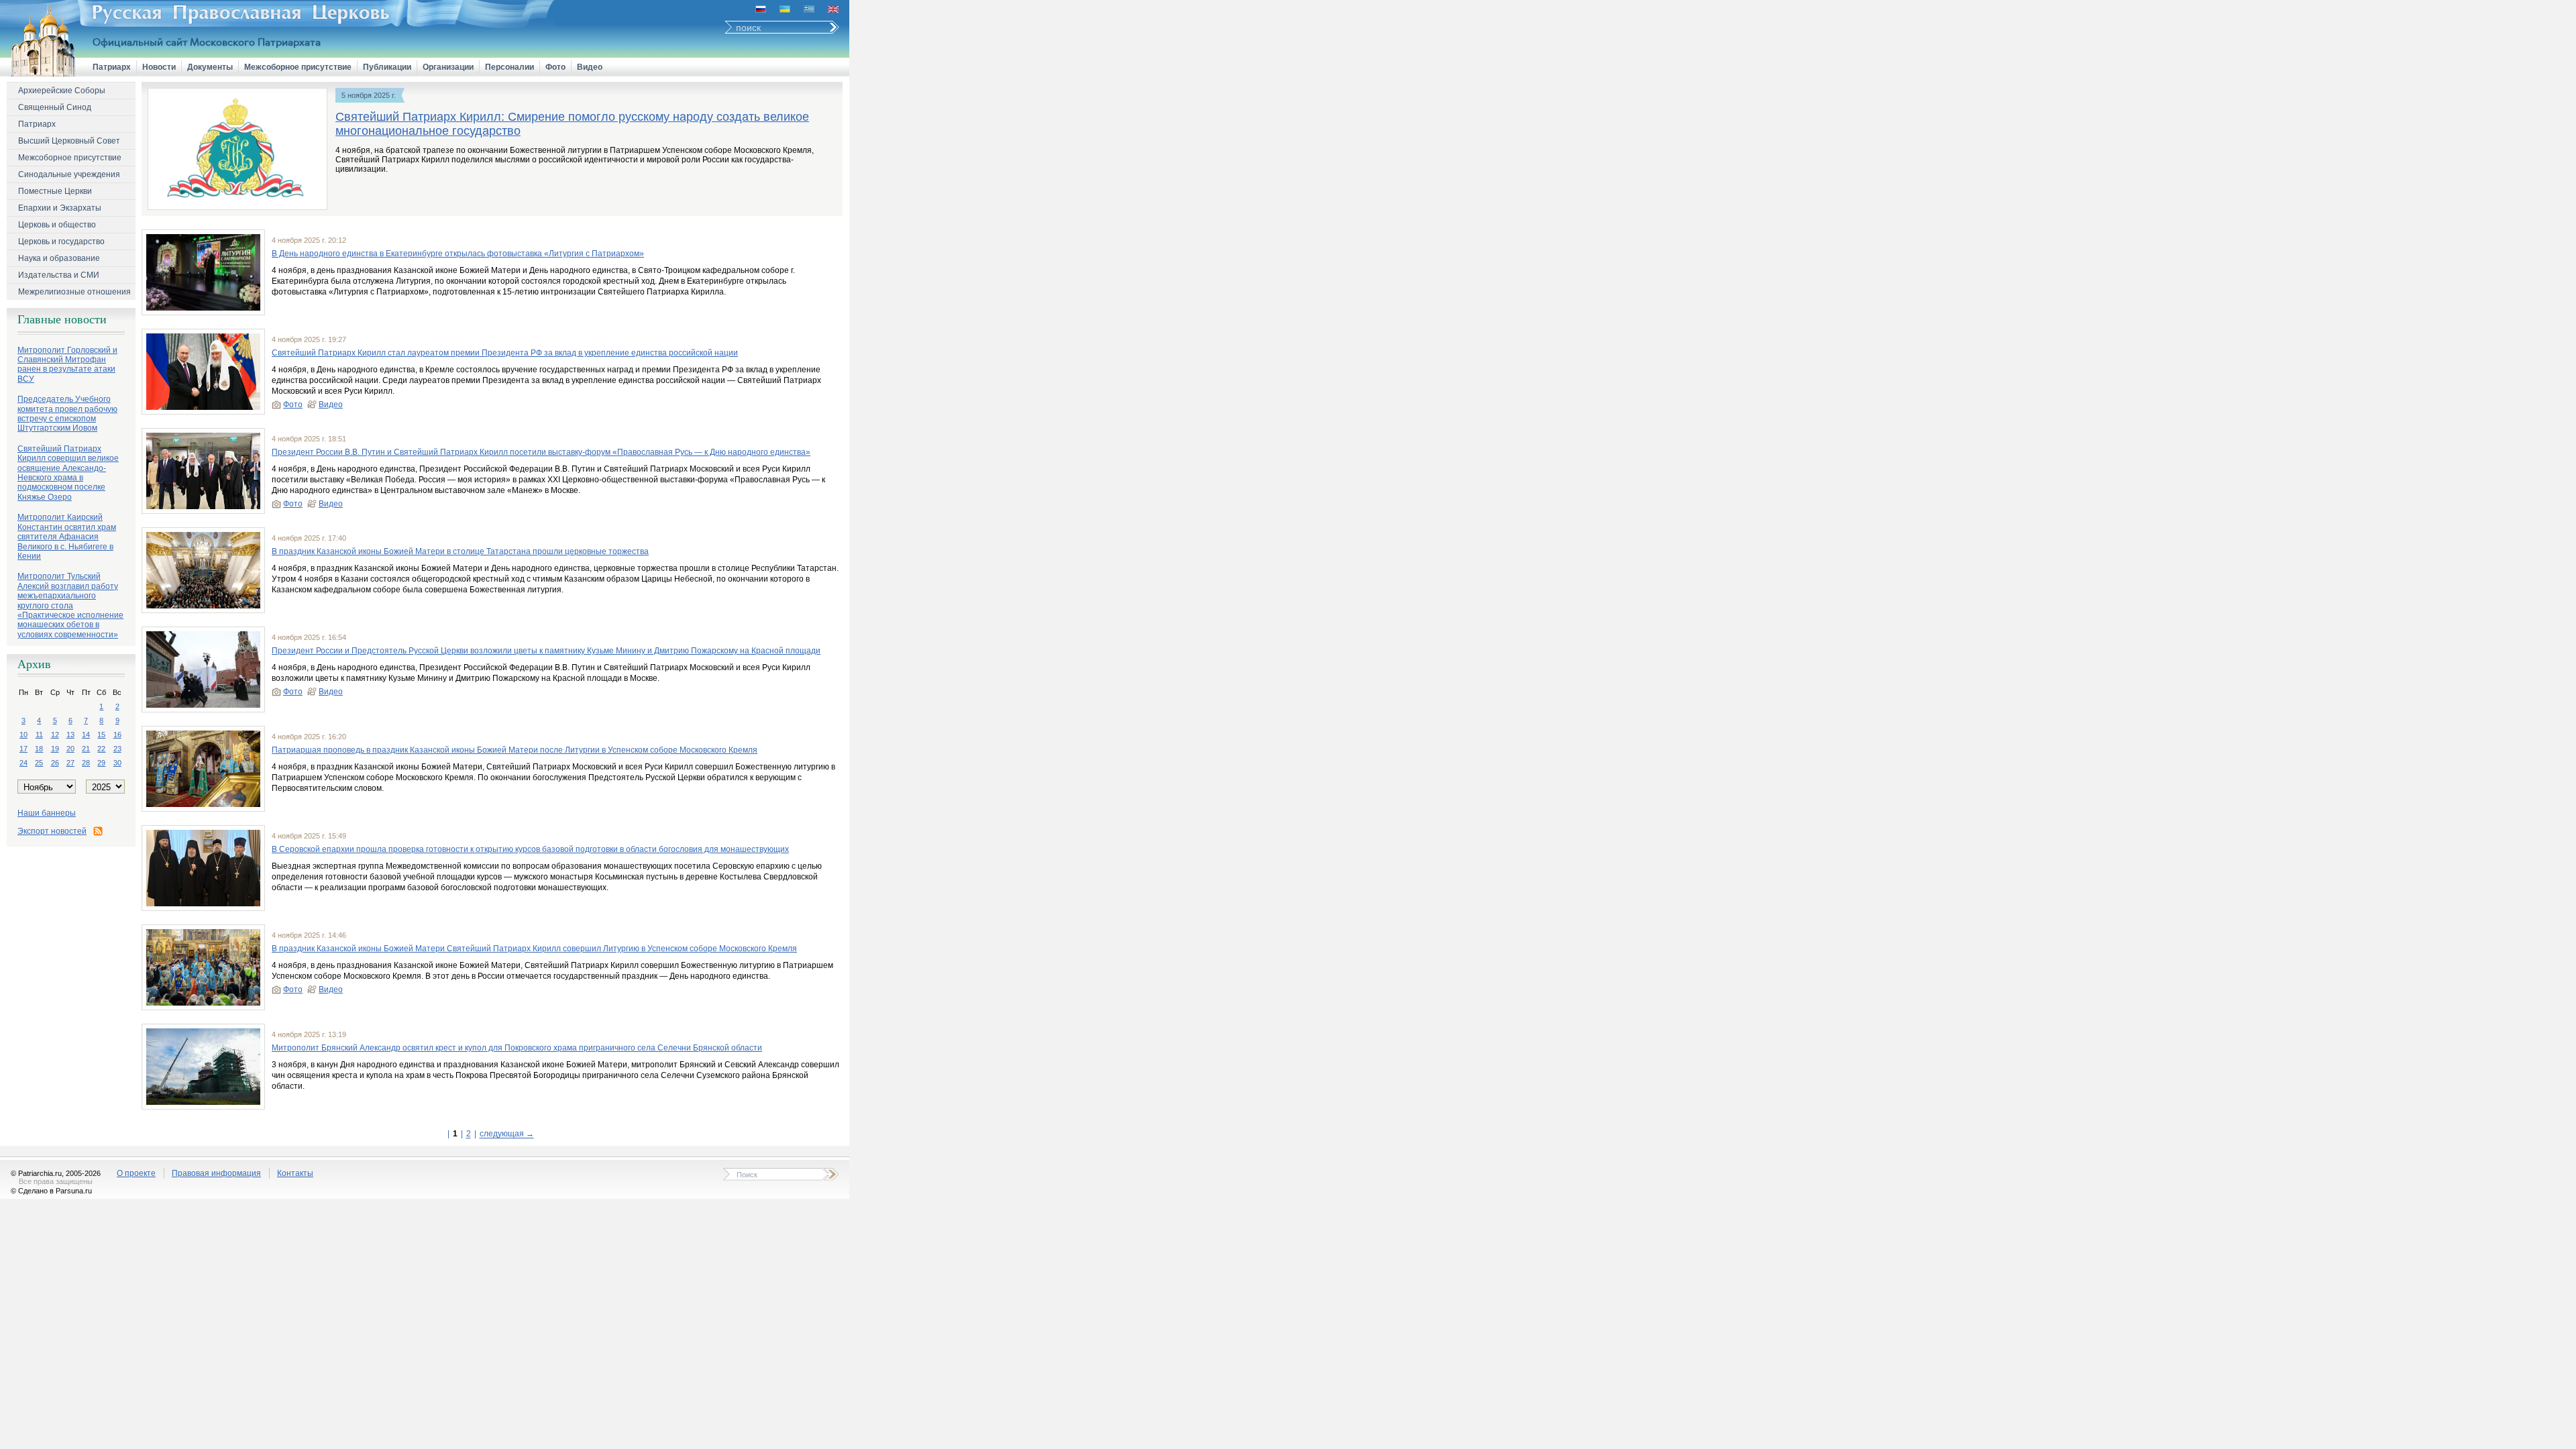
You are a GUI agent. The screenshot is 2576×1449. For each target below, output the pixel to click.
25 (39, 763)
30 (117, 763)
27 (70, 763)
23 (117, 749)
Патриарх (112, 67)
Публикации (387, 67)
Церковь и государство (61, 241)
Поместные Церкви (55, 191)
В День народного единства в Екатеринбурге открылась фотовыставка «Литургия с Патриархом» (458, 254)
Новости (159, 67)
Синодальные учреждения (69, 174)
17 (23, 749)
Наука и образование (59, 258)
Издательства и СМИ (59, 275)
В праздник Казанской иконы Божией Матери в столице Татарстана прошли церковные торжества (460, 551)
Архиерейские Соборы (62, 91)
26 (55, 763)
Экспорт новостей (52, 831)
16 (117, 735)
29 (101, 763)
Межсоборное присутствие (298, 67)
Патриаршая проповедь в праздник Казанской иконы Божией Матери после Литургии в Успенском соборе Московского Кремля (515, 750)
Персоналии (509, 67)
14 (86, 735)
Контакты (295, 1173)
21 (86, 749)
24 (23, 763)
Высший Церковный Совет (69, 141)
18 (39, 749)
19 (55, 749)
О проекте (136, 1173)
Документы (210, 67)
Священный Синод (55, 107)
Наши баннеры (47, 813)
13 (70, 735)
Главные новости (62, 319)
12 (55, 735)
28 (86, 763)
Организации (448, 67)
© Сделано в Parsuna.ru (51, 1191)
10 (23, 735)
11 (39, 735)
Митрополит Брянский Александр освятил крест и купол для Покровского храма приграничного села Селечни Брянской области (517, 1048)
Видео (590, 67)
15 (101, 735)
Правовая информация (216, 1173)
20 (70, 749)
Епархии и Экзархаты (60, 208)
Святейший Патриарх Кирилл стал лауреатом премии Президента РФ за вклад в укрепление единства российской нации (505, 353)
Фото (555, 67)
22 (101, 749)
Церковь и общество (57, 225)
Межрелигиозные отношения (74, 292)
